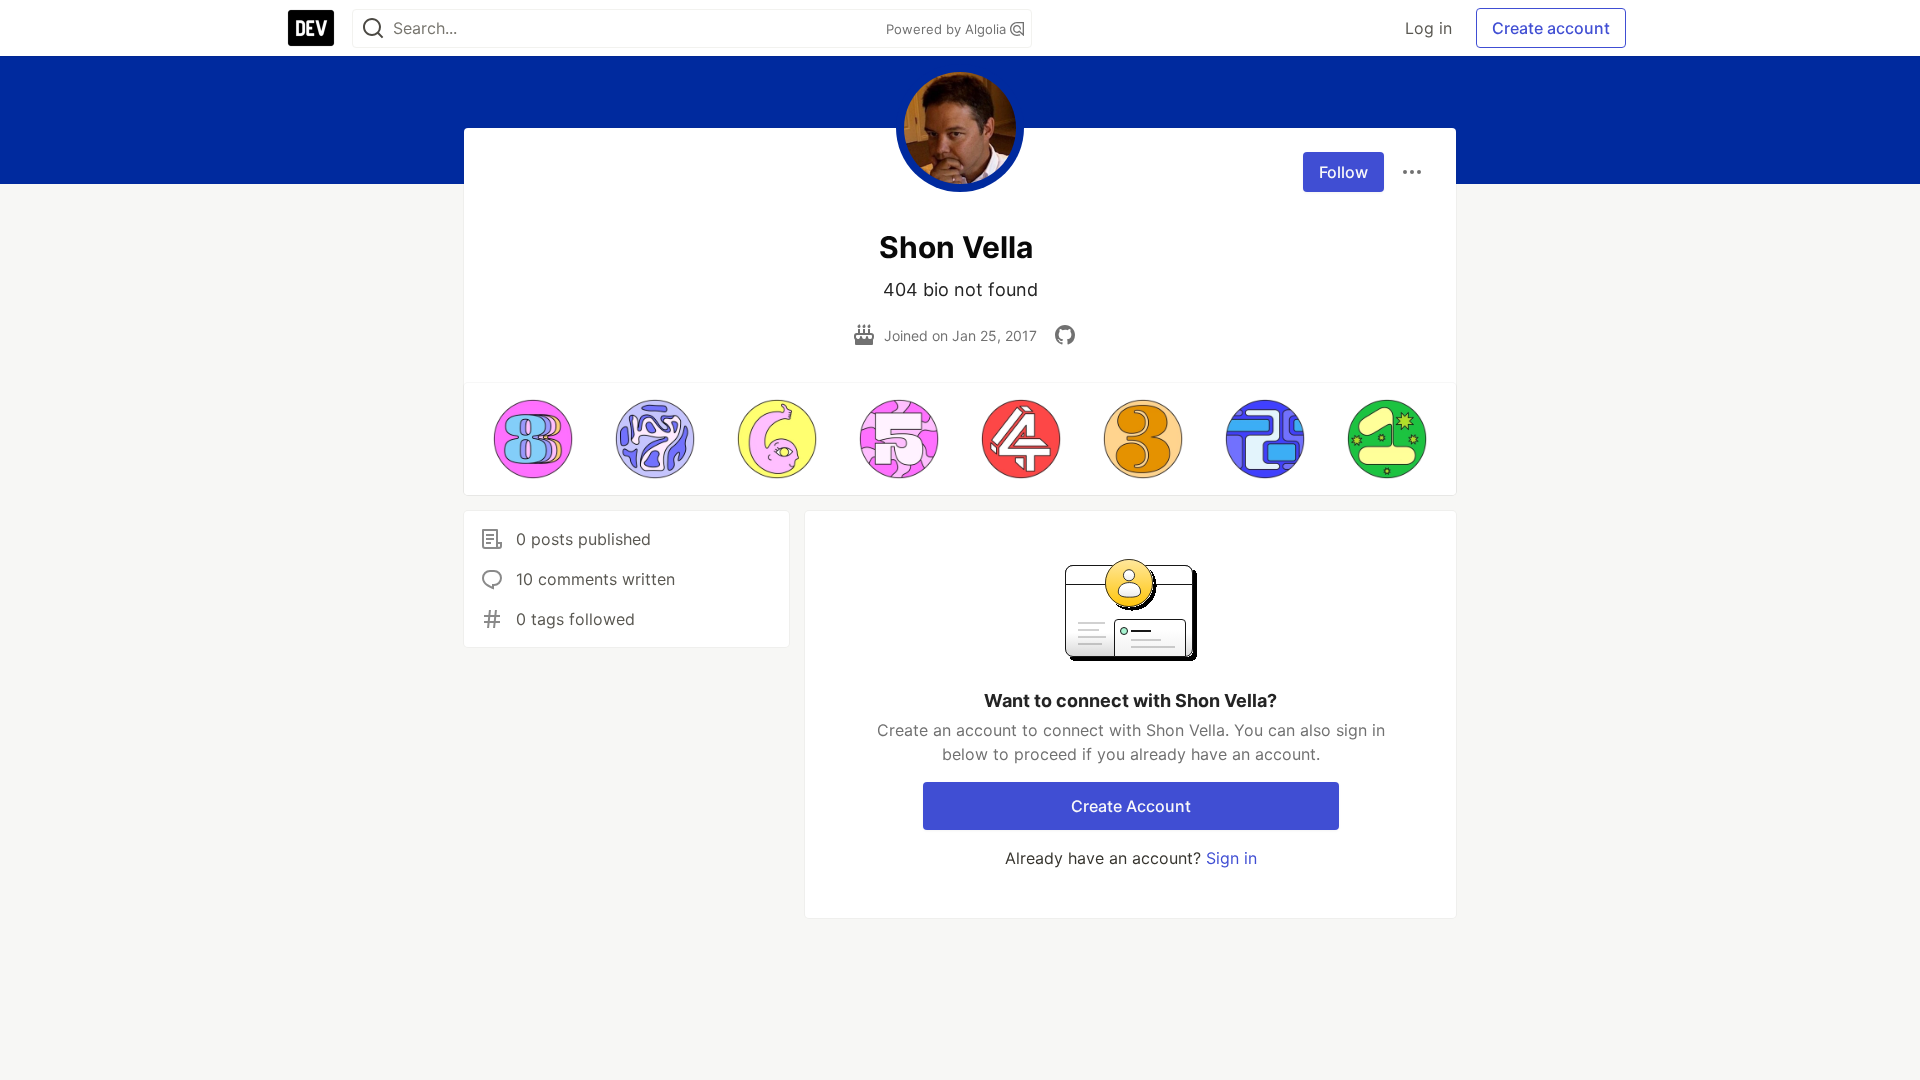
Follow (1343, 172)
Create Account (1131, 806)
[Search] (373, 28)
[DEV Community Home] (311, 28)
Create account (1551, 28)
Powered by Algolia (948, 29)
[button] (533, 439)
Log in (1428, 28)
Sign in (1231, 858)
